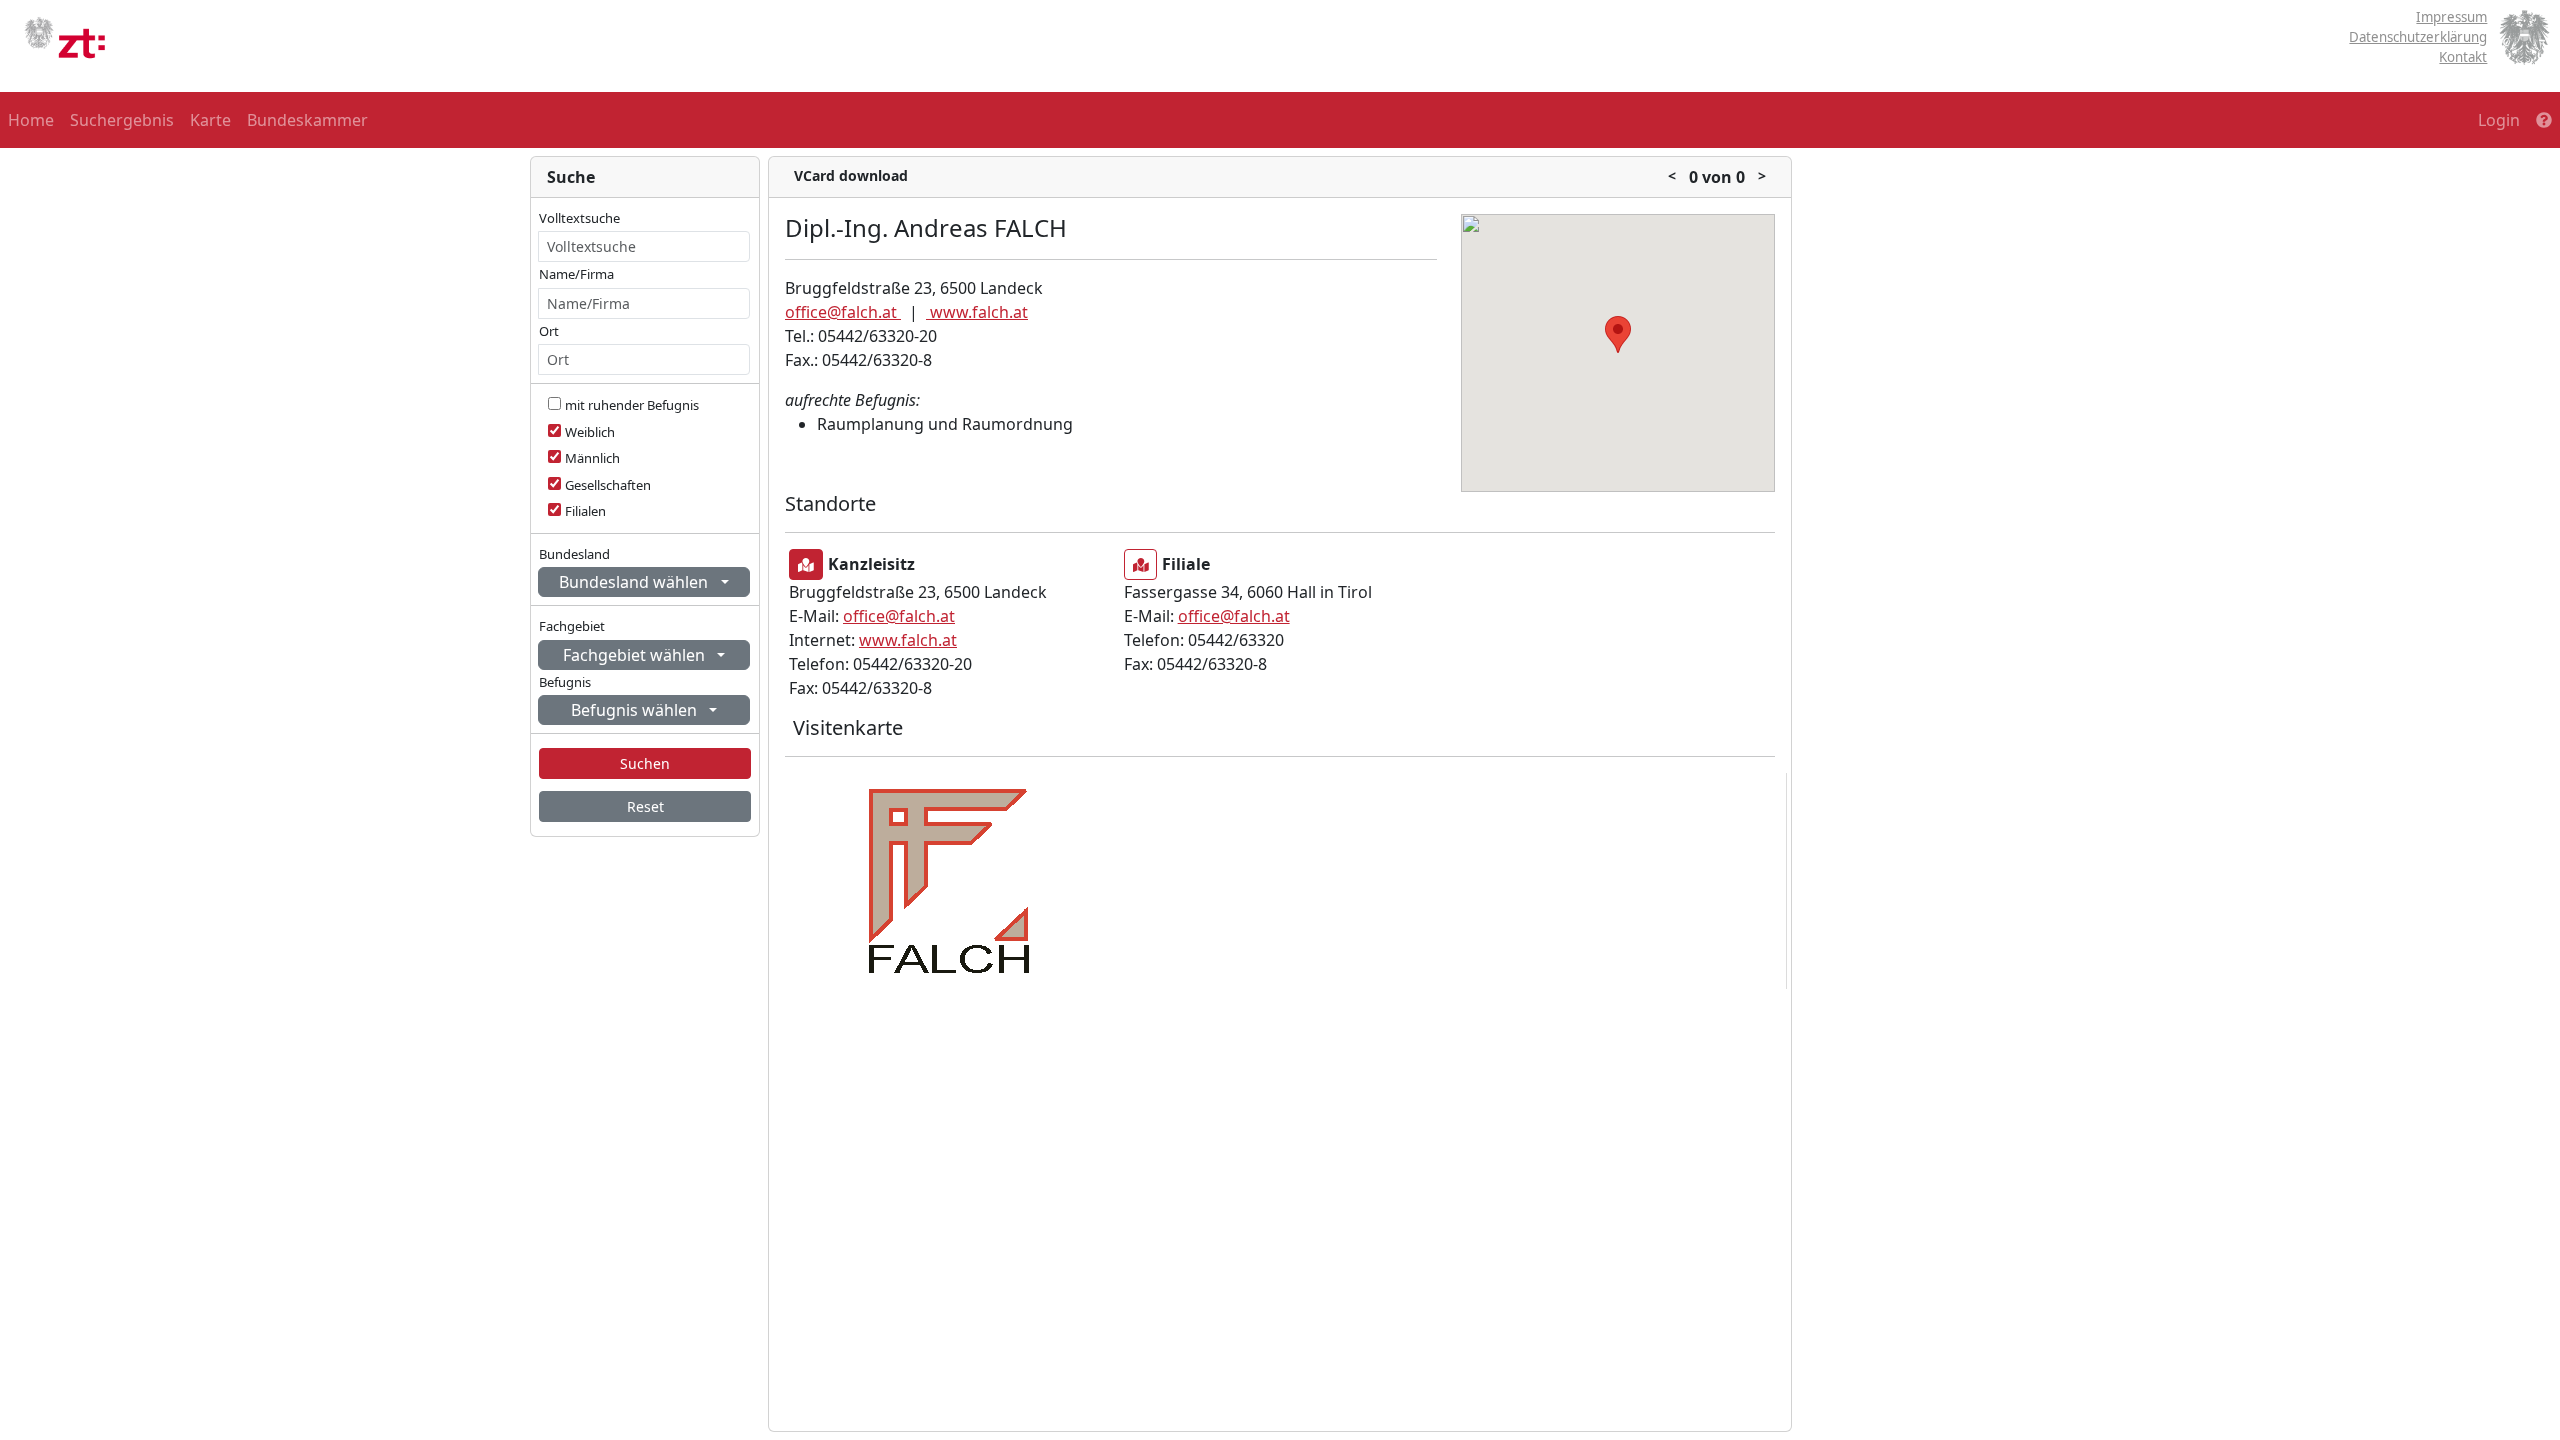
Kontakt (2463, 57)
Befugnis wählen (636, 710)
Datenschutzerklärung (2418, 37)
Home (31, 120)
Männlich (592, 458)
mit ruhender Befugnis (632, 405)
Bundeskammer (307, 120)
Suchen (645, 763)
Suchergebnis (122, 120)
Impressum (2451, 17)
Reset (645, 806)
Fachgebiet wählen (636, 655)
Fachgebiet (572, 626)
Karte (210, 120)
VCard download (851, 175)
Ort (549, 331)
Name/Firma (576, 274)
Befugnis (565, 682)
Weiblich (590, 432)
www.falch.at (977, 312)
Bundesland (574, 554)
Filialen (585, 511)
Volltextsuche (579, 218)
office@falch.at (843, 312)
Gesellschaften (608, 485)
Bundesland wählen (635, 582)
